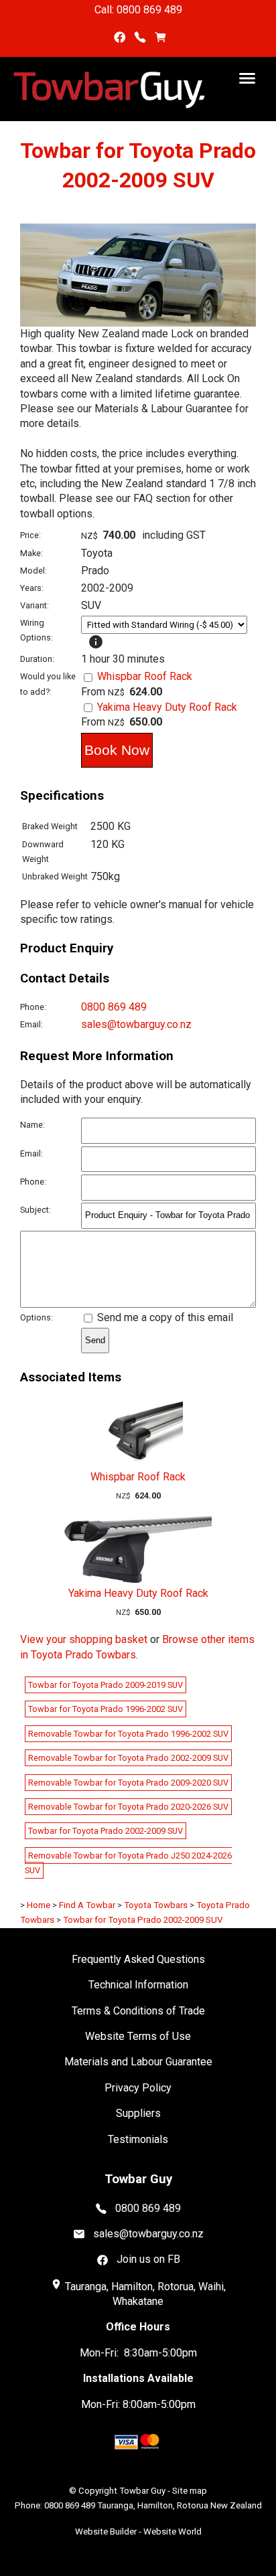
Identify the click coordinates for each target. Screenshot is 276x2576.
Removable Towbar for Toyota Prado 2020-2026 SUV (128, 1807)
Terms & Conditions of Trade (138, 2011)
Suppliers (138, 2113)
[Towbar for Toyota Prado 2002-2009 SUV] (138, 323)
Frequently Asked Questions (138, 1959)
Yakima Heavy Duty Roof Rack (167, 707)
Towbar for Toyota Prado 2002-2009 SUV (106, 1831)
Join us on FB (148, 2259)
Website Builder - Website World (138, 2531)
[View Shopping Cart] (160, 38)
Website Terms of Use (138, 2036)
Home (39, 1905)
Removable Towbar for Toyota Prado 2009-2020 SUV (128, 1783)
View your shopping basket (84, 1639)
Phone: (33, 1007)
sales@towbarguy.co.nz (136, 1024)
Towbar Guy (142, 2491)
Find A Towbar (87, 1905)
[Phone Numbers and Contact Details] (140, 38)
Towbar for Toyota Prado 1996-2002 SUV (106, 1709)
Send (95, 1340)
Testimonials (138, 2139)
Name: (32, 1125)
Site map (190, 2491)
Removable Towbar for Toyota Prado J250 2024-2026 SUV (128, 1863)
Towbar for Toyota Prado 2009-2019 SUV (106, 1685)
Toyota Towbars (156, 1905)
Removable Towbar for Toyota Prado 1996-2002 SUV (128, 1734)
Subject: (36, 1210)
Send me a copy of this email (164, 1317)
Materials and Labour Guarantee (138, 2062)
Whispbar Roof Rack (145, 676)
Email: (31, 1024)
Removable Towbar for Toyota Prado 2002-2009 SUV (128, 1758)
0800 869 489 (114, 1007)
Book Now (117, 750)
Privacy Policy (138, 2088)
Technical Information (138, 1985)
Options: (37, 1317)
